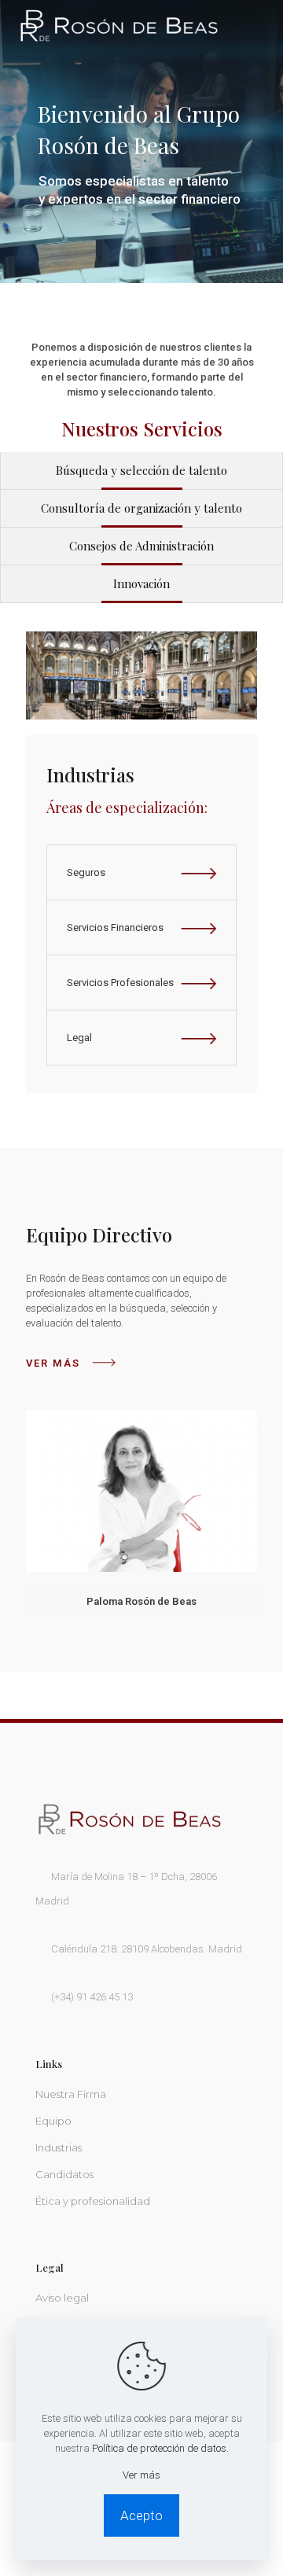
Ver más (53, 1363)
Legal (79, 1038)
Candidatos (64, 2174)
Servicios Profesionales (120, 983)
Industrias (59, 2147)
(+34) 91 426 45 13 (92, 1997)
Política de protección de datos (159, 2448)
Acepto (141, 2515)
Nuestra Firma (71, 2094)
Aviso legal (62, 2298)
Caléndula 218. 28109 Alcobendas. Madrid (147, 1949)
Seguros (86, 872)
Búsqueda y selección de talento (141, 470)
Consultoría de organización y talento (141, 508)
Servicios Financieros (115, 927)
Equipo (53, 2121)
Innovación (141, 583)
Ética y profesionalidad (93, 2201)
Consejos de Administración (141, 546)
